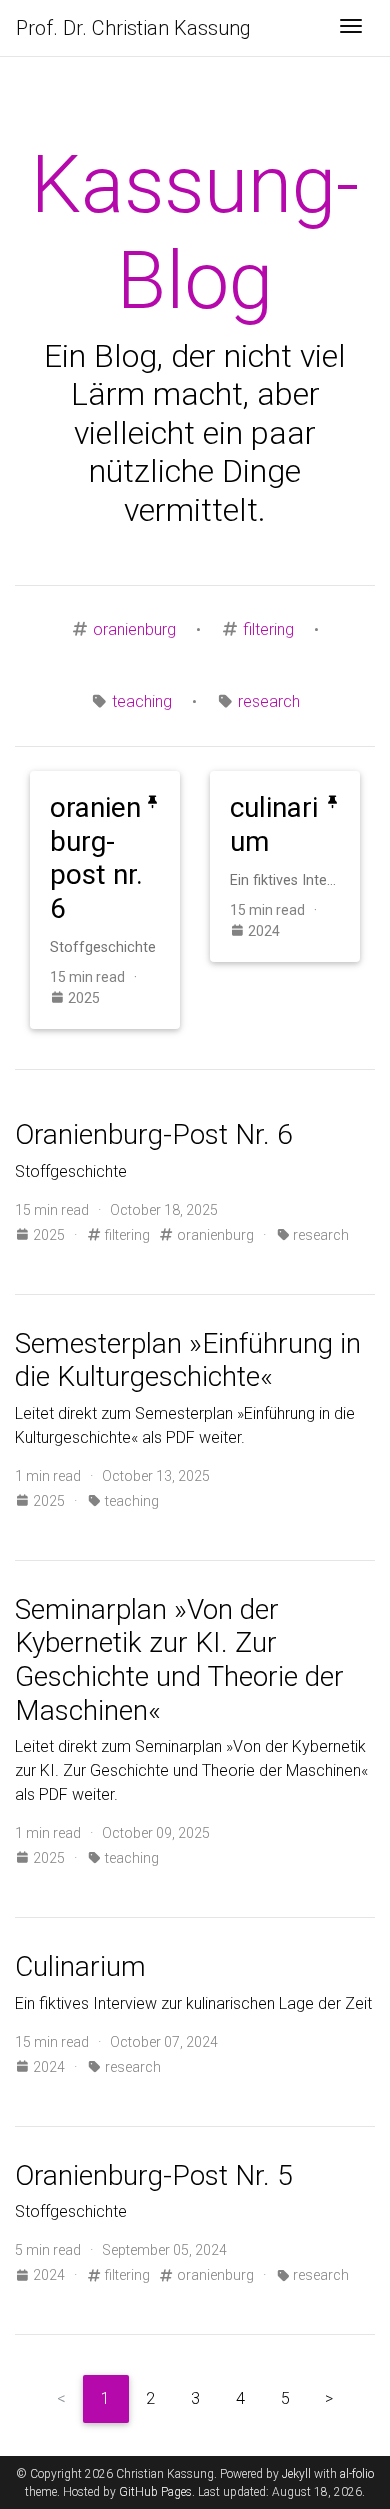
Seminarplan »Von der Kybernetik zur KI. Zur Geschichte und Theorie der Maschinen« (179, 1660)
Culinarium (80, 1966)
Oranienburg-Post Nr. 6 (154, 1134)
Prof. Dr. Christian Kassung (133, 28)
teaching (142, 701)
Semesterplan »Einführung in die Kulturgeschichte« (188, 1360)
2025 (82, 998)
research (269, 701)
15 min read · (96, 977)
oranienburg (134, 629)
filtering (268, 629)
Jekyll (296, 2474)
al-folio (357, 2474)
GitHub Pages (155, 2492)
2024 (262, 931)
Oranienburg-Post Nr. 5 (154, 2175)
